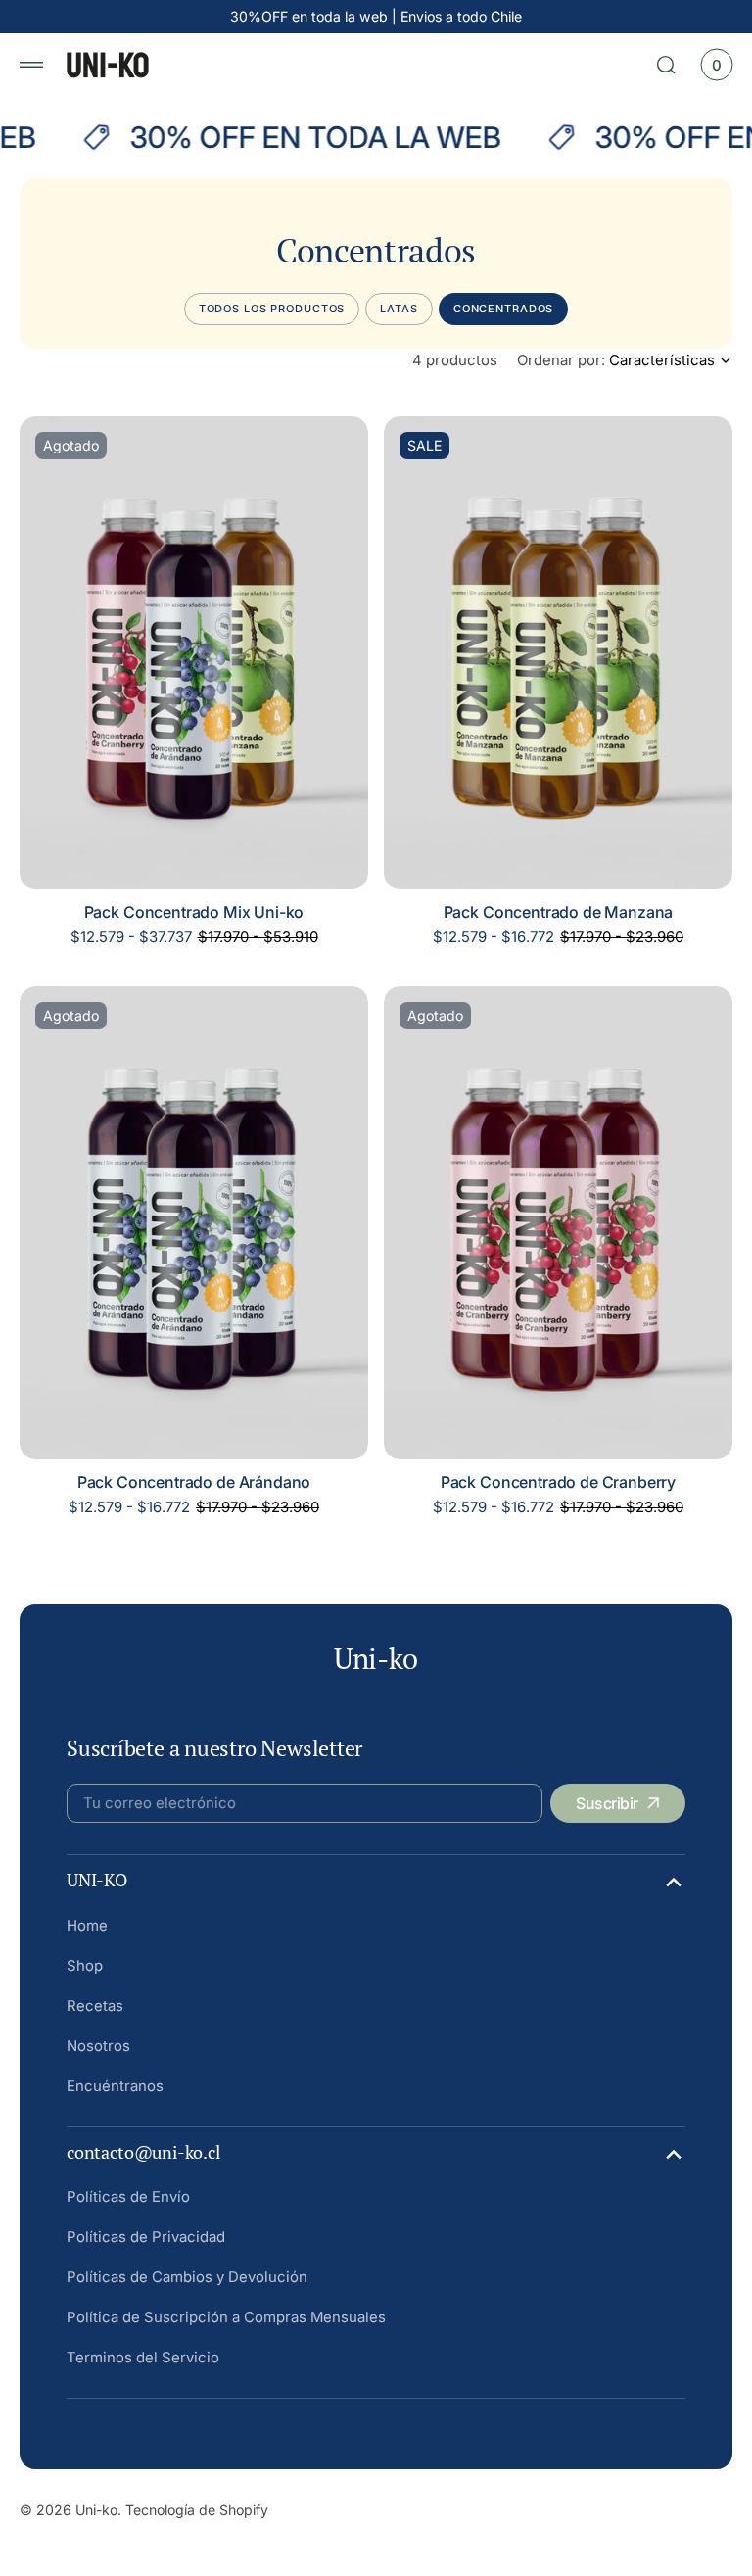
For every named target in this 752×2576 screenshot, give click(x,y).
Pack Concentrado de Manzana (559, 912)
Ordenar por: (561, 360)
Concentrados (504, 309)
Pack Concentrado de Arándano (194, 1482)
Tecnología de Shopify (197, 2510)
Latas (399, 309)
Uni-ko (96, 2510)
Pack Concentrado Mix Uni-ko (194, 912)
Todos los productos (272, 309)
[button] (31, 65)
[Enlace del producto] (194, 653)
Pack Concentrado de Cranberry (558, 1482)
